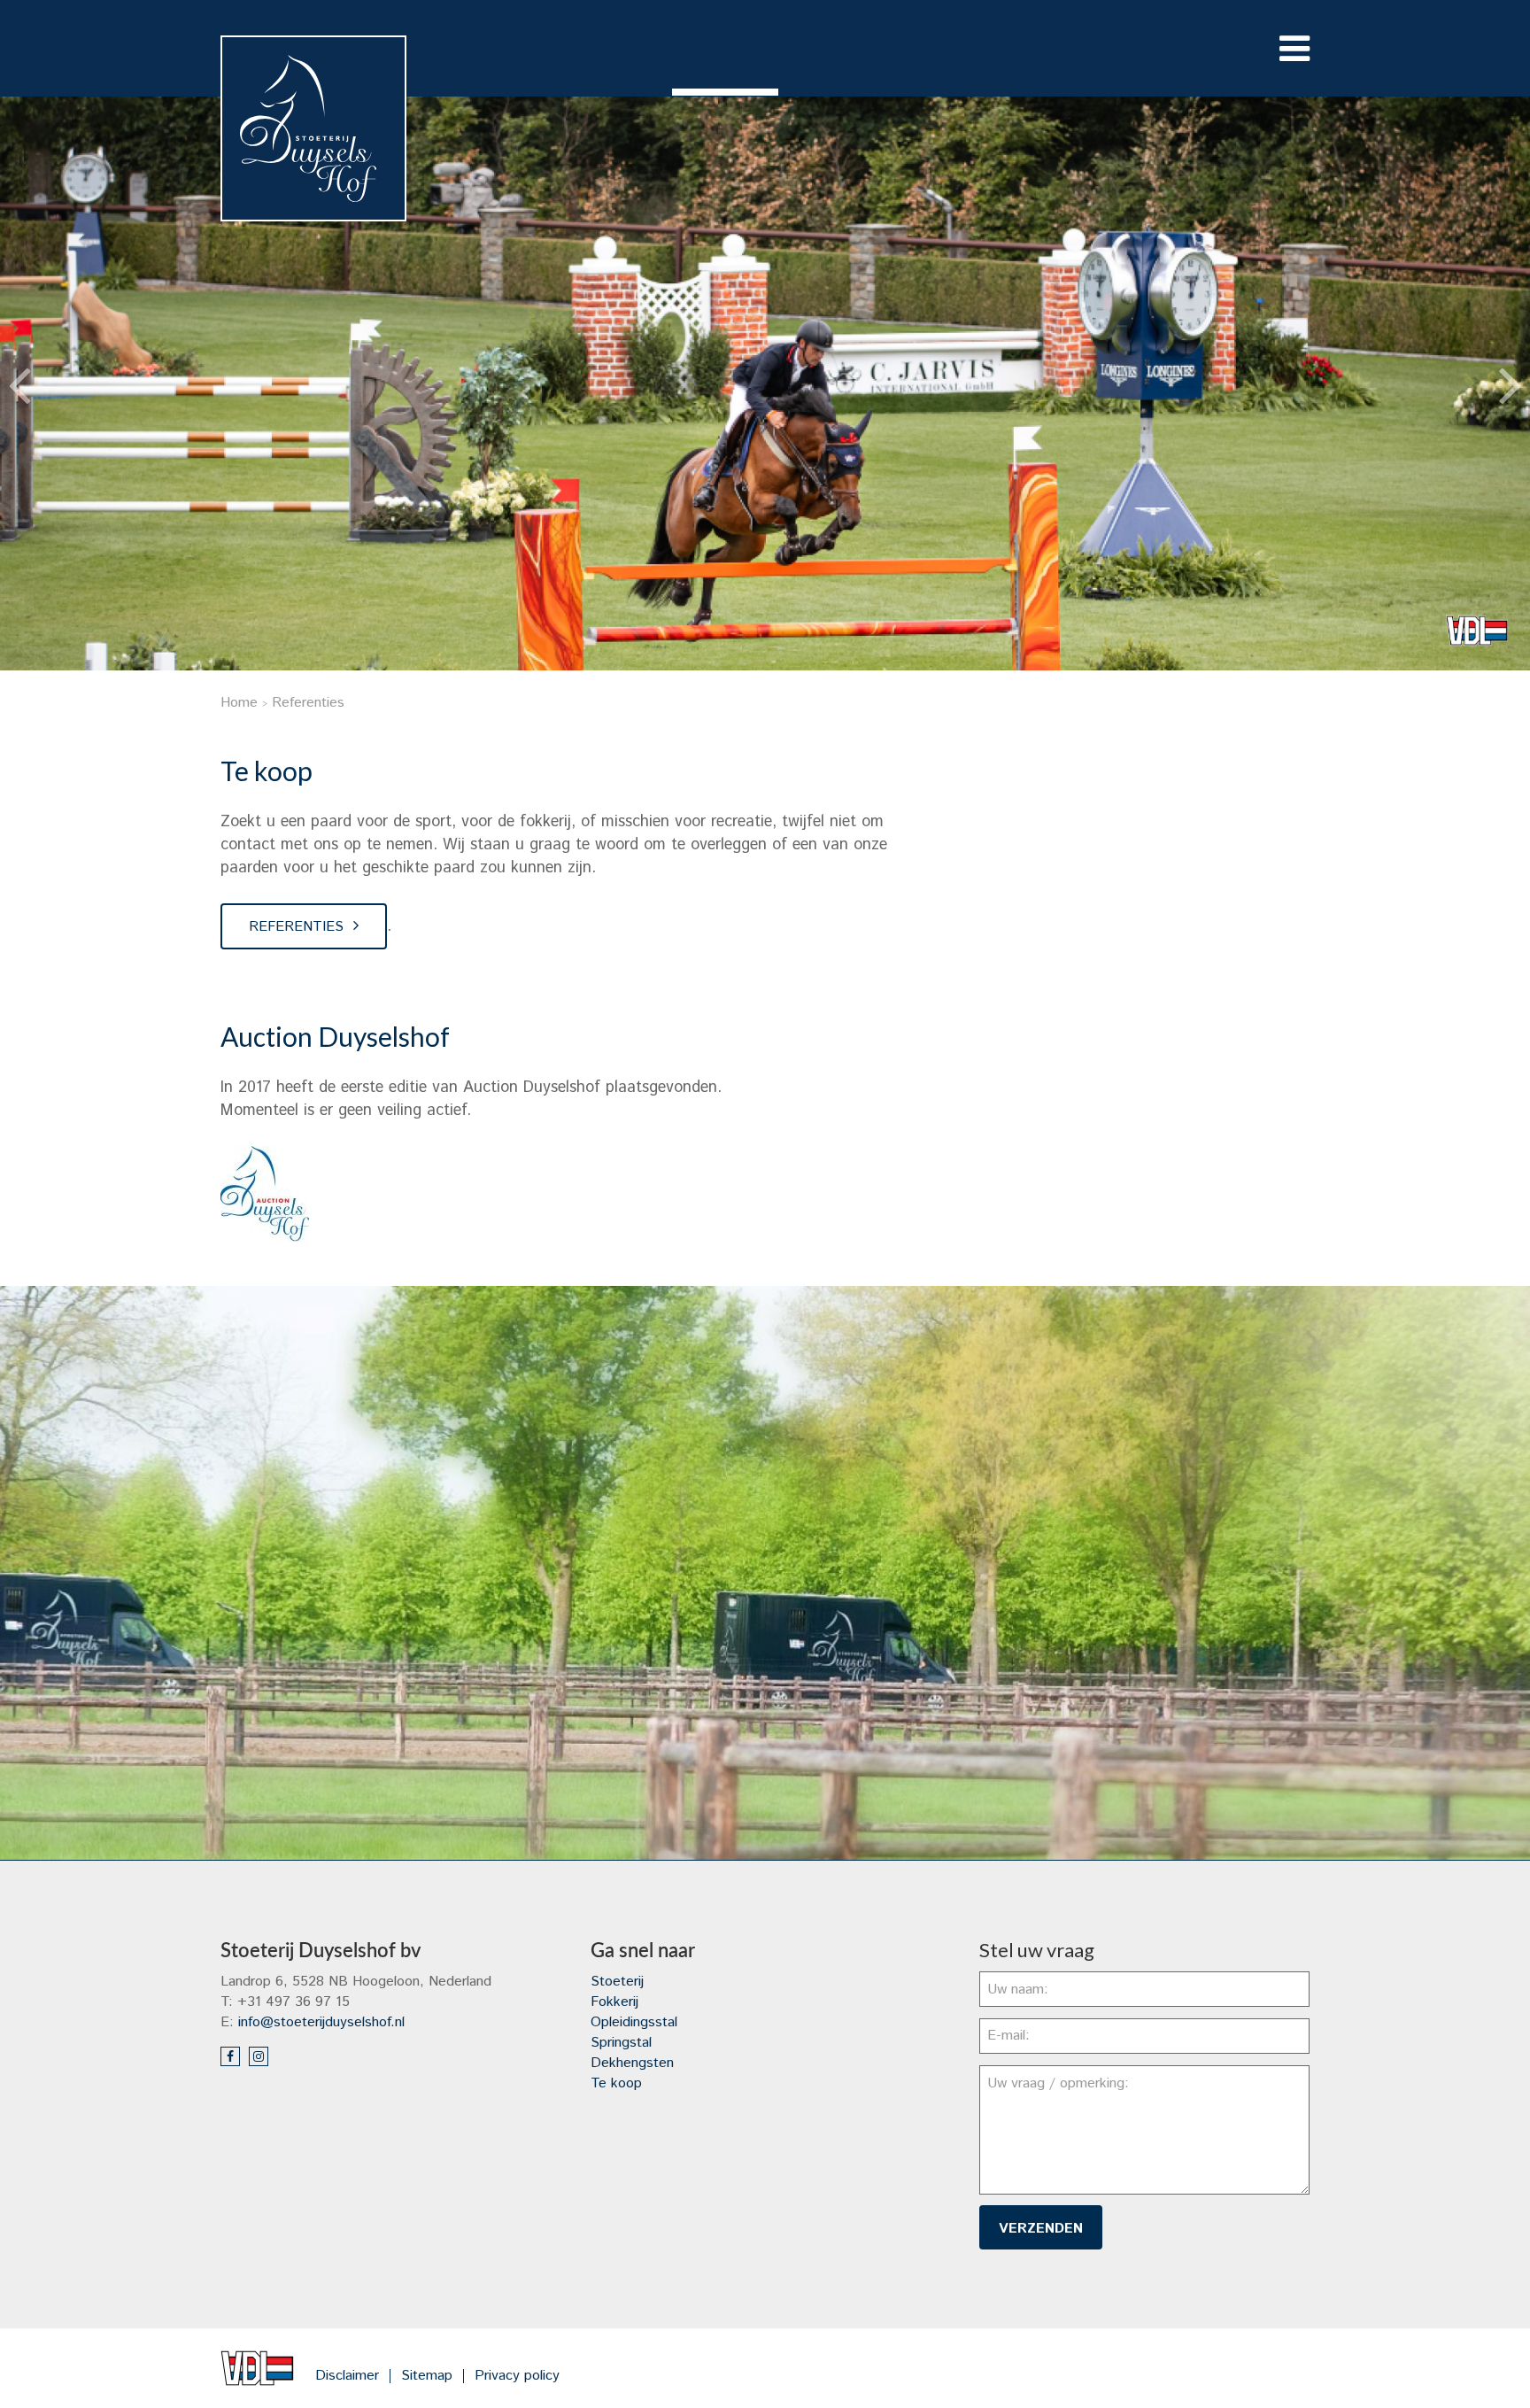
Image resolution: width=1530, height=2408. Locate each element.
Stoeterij (617, 1982)
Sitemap (427, 2376)
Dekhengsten (632, 2063)
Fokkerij (614, 2002)
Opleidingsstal (634, 2022)
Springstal (621, 2043)
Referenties (296, 927)
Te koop (616, 2083)
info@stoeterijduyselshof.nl (321, 2022)
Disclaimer (347, 2376)
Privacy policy (517, 2376)
